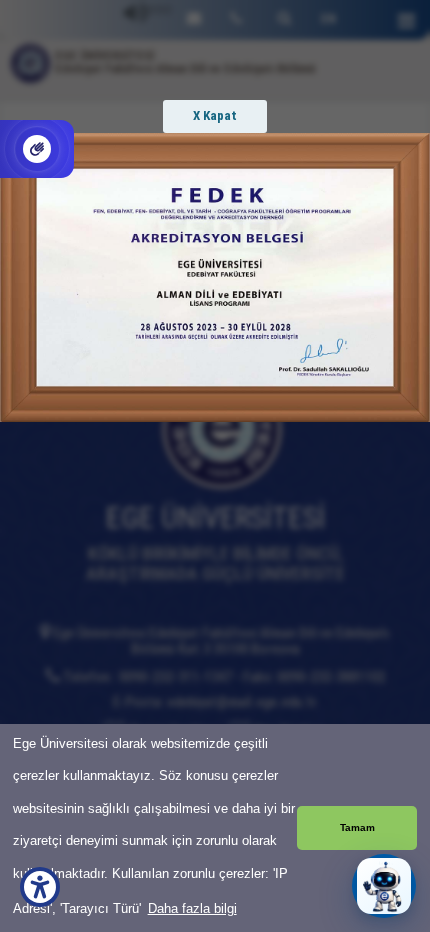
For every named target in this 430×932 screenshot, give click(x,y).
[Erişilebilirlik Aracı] (40, 887)
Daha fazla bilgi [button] (192, 908)
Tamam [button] (357, 827)
